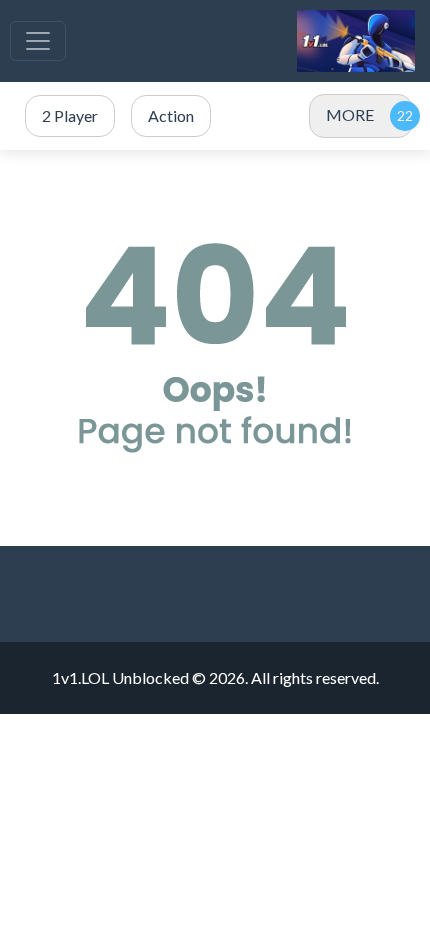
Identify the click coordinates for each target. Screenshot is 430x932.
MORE (350, 114)
